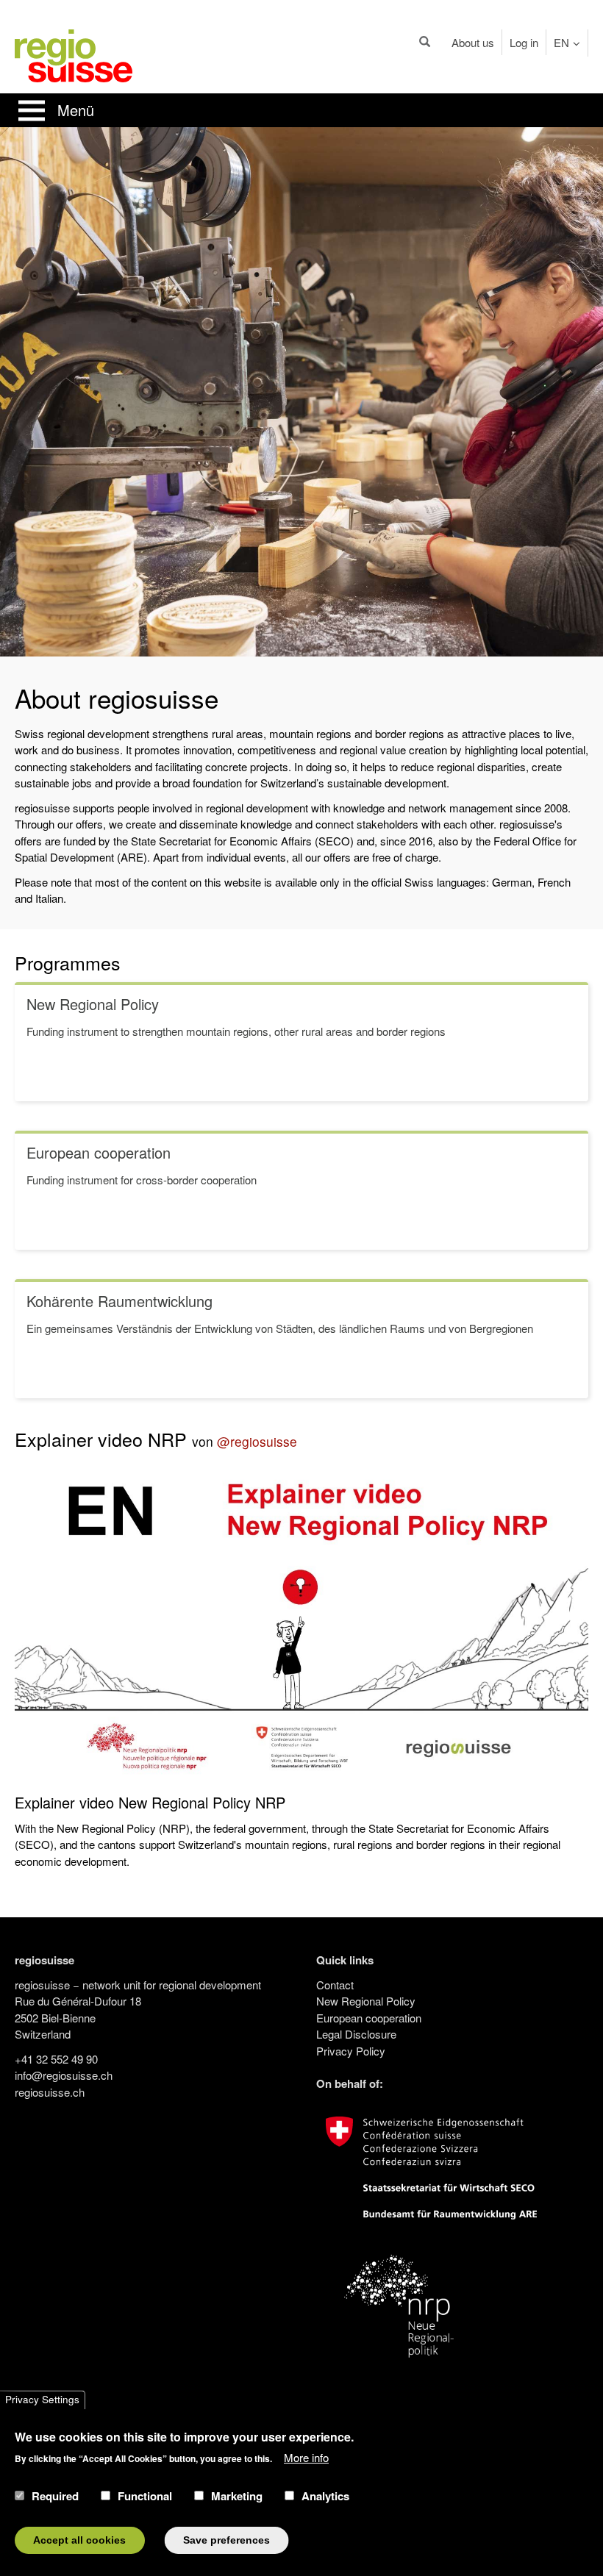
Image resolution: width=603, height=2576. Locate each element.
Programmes (68, 962)
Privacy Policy (351, 2051)
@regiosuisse (257, 1441)
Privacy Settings (42, 2400)
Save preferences (226, 2540)
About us (473, 42)
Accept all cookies (79, 2540)
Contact (335, 1985)
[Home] (74, 54)
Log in (524, 42)
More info (306, 2457)
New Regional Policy (366, 2001)
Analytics (325, 2496)
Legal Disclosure (356, 2034)
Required (55, 2496)
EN (561, 42)
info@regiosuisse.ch (64, 2075)
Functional (145, 2496)
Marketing (237, 2496)
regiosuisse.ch (50, 2092)
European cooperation (369, 2018)
